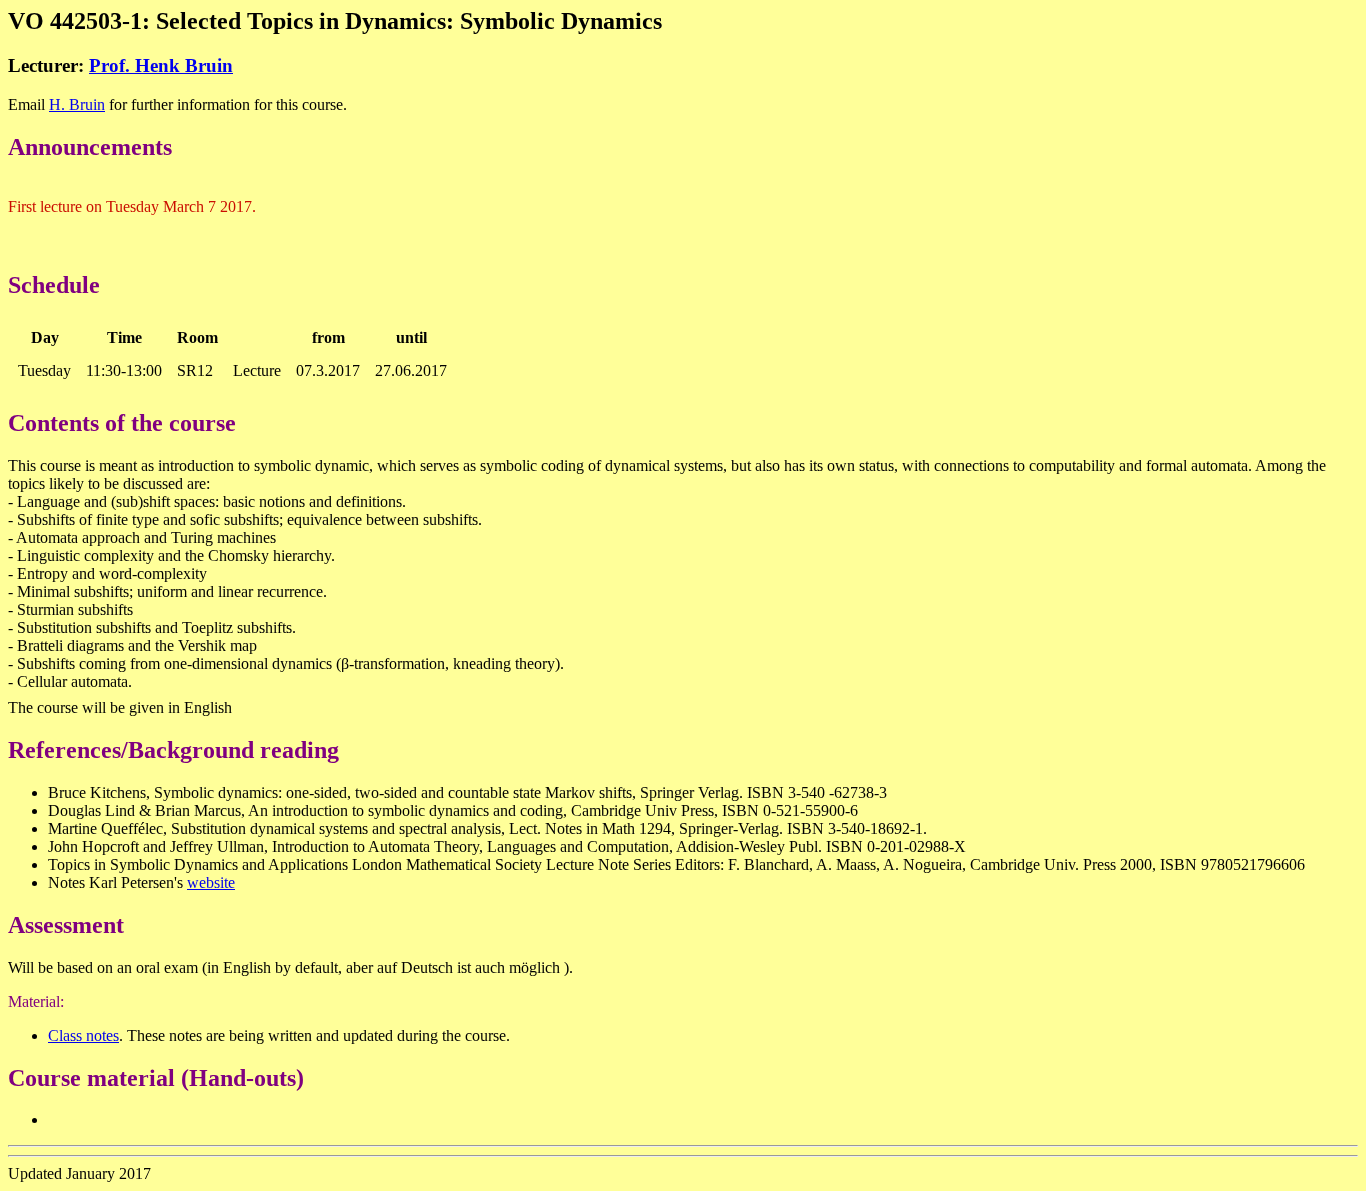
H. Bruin (77, 104)
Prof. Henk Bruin (161, 65)
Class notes (83, 1035)
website (211, 882)
